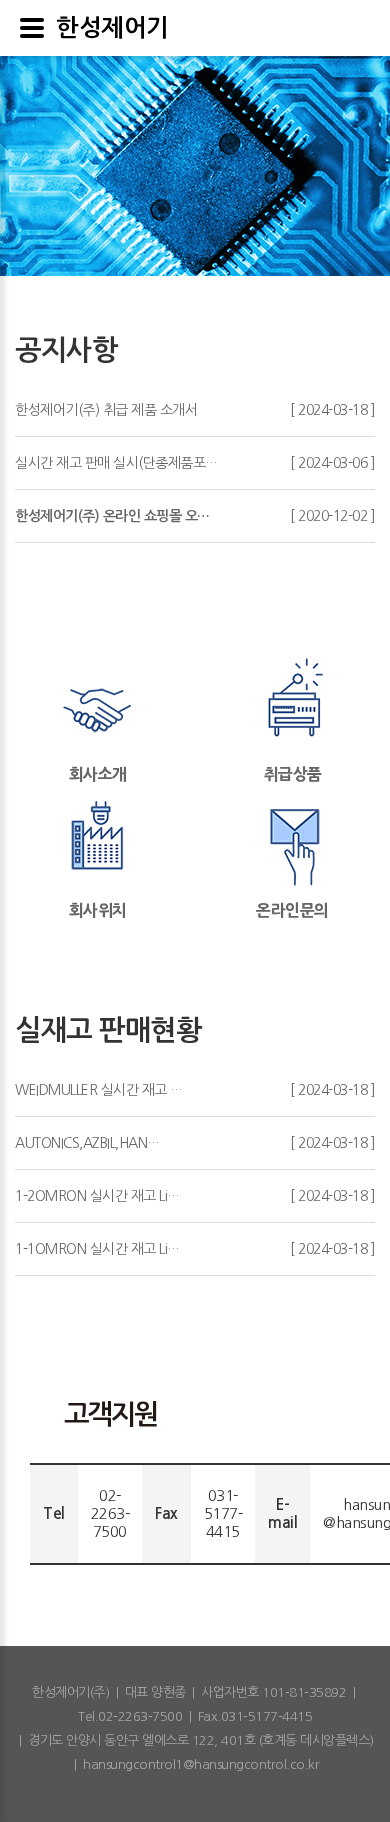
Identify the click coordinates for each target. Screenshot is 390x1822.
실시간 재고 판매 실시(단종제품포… (116, 463)
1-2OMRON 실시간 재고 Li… (97, 1196)
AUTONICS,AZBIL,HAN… (87, 1143)
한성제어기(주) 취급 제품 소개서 (106, 410)
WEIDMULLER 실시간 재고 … (99, 1090)
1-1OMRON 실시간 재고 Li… (97, 1249)
